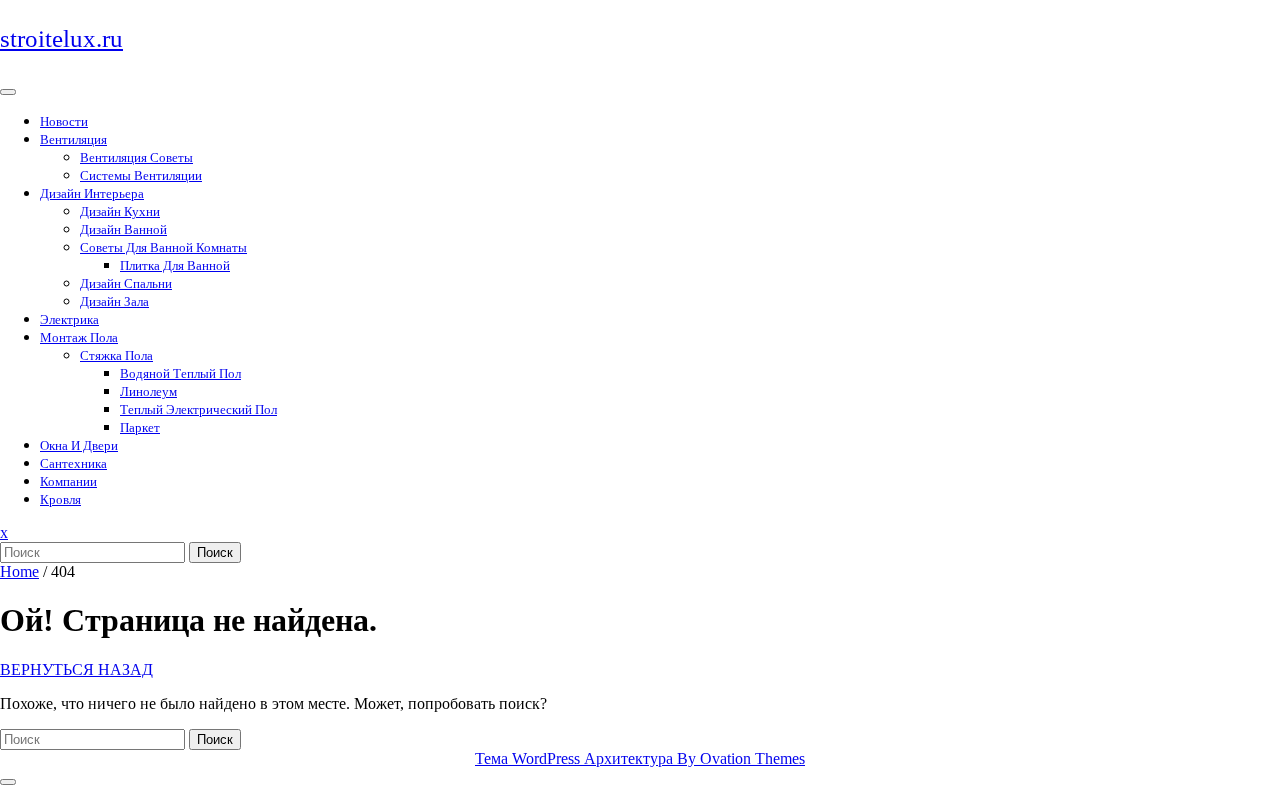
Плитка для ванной (175, 265)
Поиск (215, 552)
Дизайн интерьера (92, 193)
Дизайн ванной (123, 229)
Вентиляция (73, 139)
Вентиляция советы (136, 157)
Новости (64, 121)
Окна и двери (79, 445)
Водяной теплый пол (180, 373)
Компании (68, 481)
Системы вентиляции (141, 175)
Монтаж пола (79, 337)
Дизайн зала (114, 301)
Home (19, 571)
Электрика (69, 319)
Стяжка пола (116, 355)
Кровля (60, 499)
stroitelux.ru (61, 38)
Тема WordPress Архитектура (640, 758)
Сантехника (73, 463)
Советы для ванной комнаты (163, 247)
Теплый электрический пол (198, 409)
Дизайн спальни (126, 283)
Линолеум (148, 391)
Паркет (140, 427)
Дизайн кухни (120, 211)
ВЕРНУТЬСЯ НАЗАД (76, 669)
